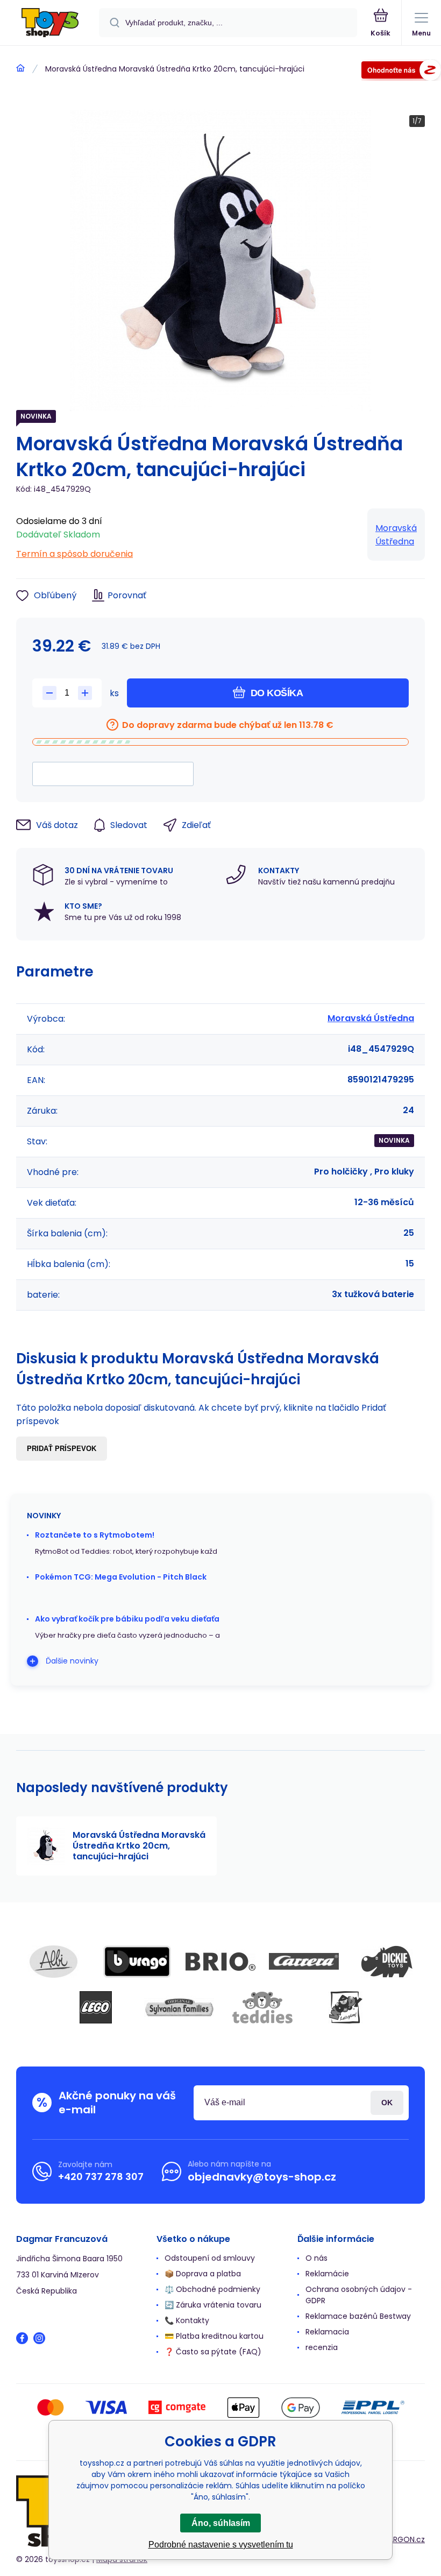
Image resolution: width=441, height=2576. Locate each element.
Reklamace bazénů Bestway (358, 2316)
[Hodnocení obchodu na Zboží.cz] (401, 72)
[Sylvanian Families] (179, 2007)
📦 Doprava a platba (203, 2274)
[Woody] (346, 2007)
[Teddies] (262, 2007)
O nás (316, 2258)
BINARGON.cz (401, 2539)
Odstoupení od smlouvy (210, 2258)
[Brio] (220, 1962)
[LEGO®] (96, 2007)
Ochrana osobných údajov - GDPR (359, 2295)
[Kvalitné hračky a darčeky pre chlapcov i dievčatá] (20, 68)
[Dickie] (387, 1962)
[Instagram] (39, 2338)
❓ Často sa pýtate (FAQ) (213, 2352)
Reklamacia (327, 2332)
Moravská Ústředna (396, 535)
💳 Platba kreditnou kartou (214, 2336)
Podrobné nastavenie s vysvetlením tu (221, 2545)
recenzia (322, 2347)
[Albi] (54, 1962)
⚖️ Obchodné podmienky (212, 2289)
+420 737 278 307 (101, 2177)
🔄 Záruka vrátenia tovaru (213, 2305)
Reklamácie (327, 2274)
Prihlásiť (387, 2103)
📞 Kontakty (187, 2320)
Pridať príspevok (62, 1449)
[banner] (50, 23)
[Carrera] (304, 1962)
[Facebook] (22, 2338)
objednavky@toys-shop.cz (262, 2177)
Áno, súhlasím (221, 2523)
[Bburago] (137, 1962)
